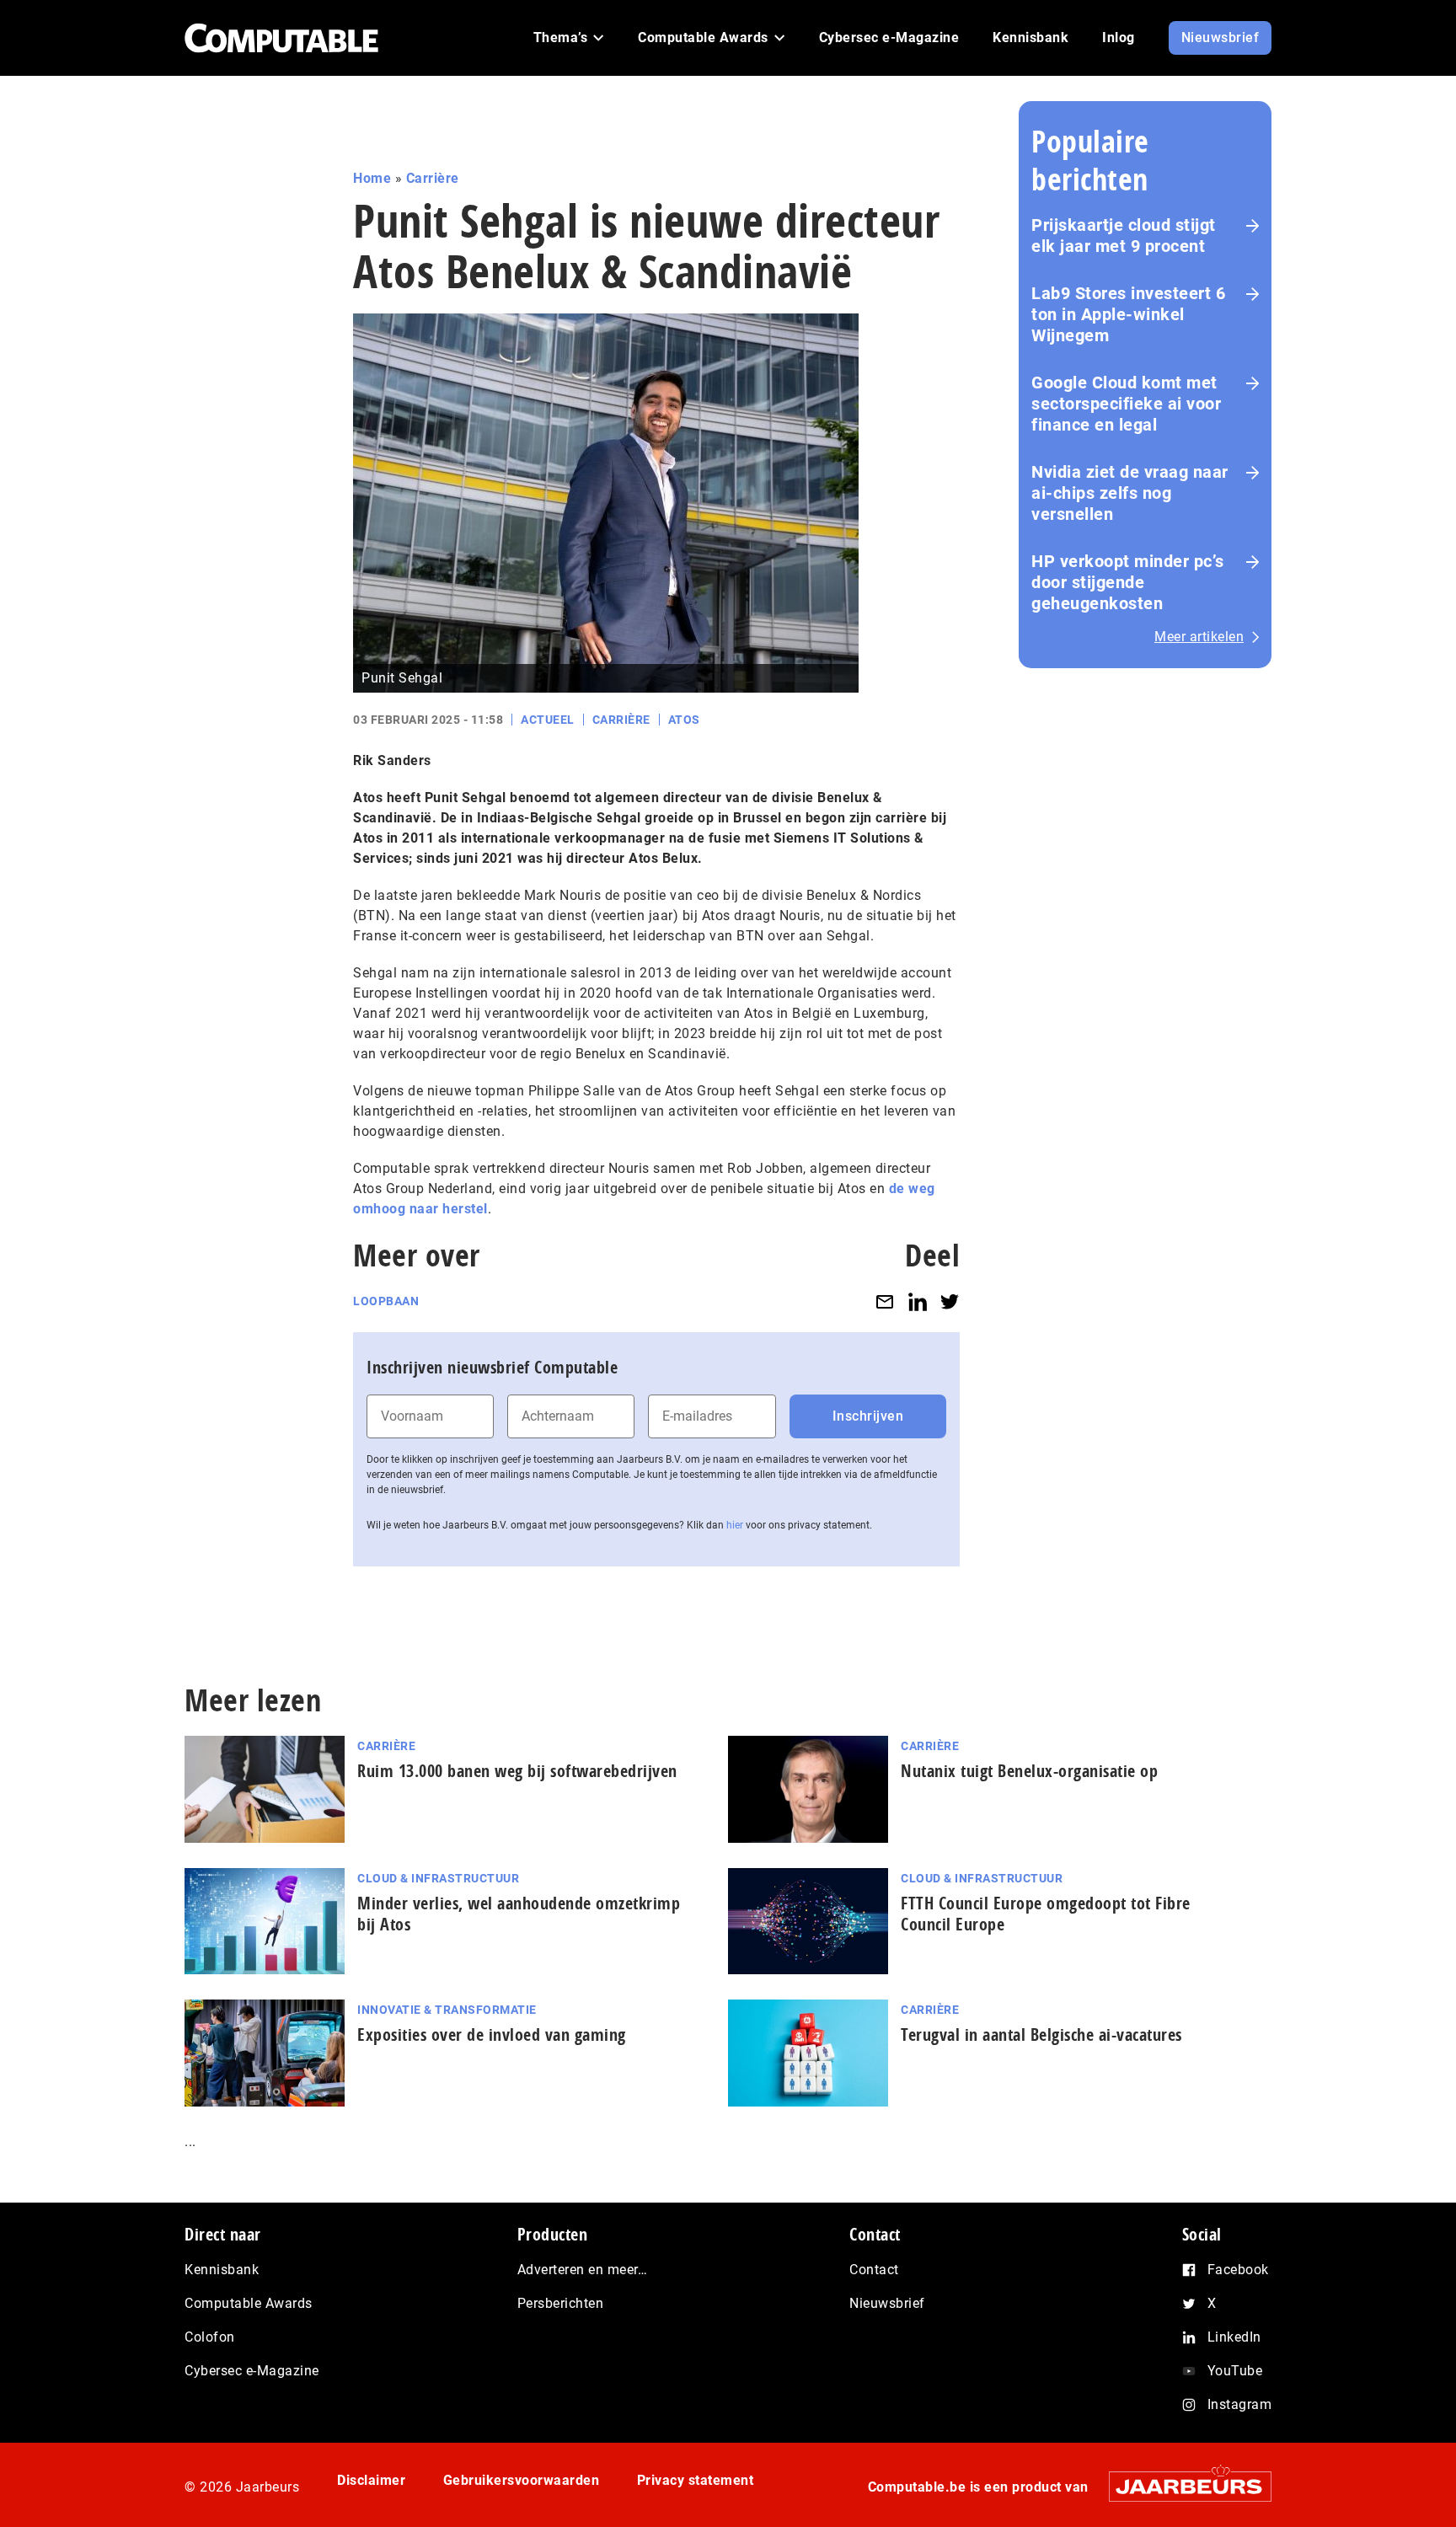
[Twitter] (950, 1301)
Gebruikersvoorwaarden (522, 2480)
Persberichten (561, 2303)
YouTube (1235, 2371)
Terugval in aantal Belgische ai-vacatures (1041, 2034)
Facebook (1238, 2270)
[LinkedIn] (918, 1301)
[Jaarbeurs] (1182, 2486)
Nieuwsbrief (887, 2303)
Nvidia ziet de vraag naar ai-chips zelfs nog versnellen (1130, 493)
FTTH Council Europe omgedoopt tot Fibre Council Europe (1046, 1914)
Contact (874, 2270)
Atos (684, 720)
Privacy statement (696, 2480)
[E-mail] (885, 1301)
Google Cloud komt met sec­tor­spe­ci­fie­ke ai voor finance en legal (1126, 404)
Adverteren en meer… (583, 2270)
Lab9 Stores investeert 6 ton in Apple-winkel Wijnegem (1128, 314)
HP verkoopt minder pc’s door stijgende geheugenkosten (1128, 582)
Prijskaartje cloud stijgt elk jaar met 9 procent (1124, 236)
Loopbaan (386, 1301)
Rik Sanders (392, 760)
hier (735, 1525)
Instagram (1240, 2404)
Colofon (210, 2337)
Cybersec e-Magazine (252, 2371)
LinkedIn (1234, 2337)
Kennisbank (222, 2270)
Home (372, 178)
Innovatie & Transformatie (447, 2010)
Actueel (548, 720)
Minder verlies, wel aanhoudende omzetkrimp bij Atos (519, 1914)
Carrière (433, 178)
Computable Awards (249, 2303)
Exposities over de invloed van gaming (492, 2034)
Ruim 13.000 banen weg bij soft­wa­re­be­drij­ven (517, 1771)
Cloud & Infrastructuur (438, 1878)
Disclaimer (371, 2480)
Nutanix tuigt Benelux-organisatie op (1029, 1771)
